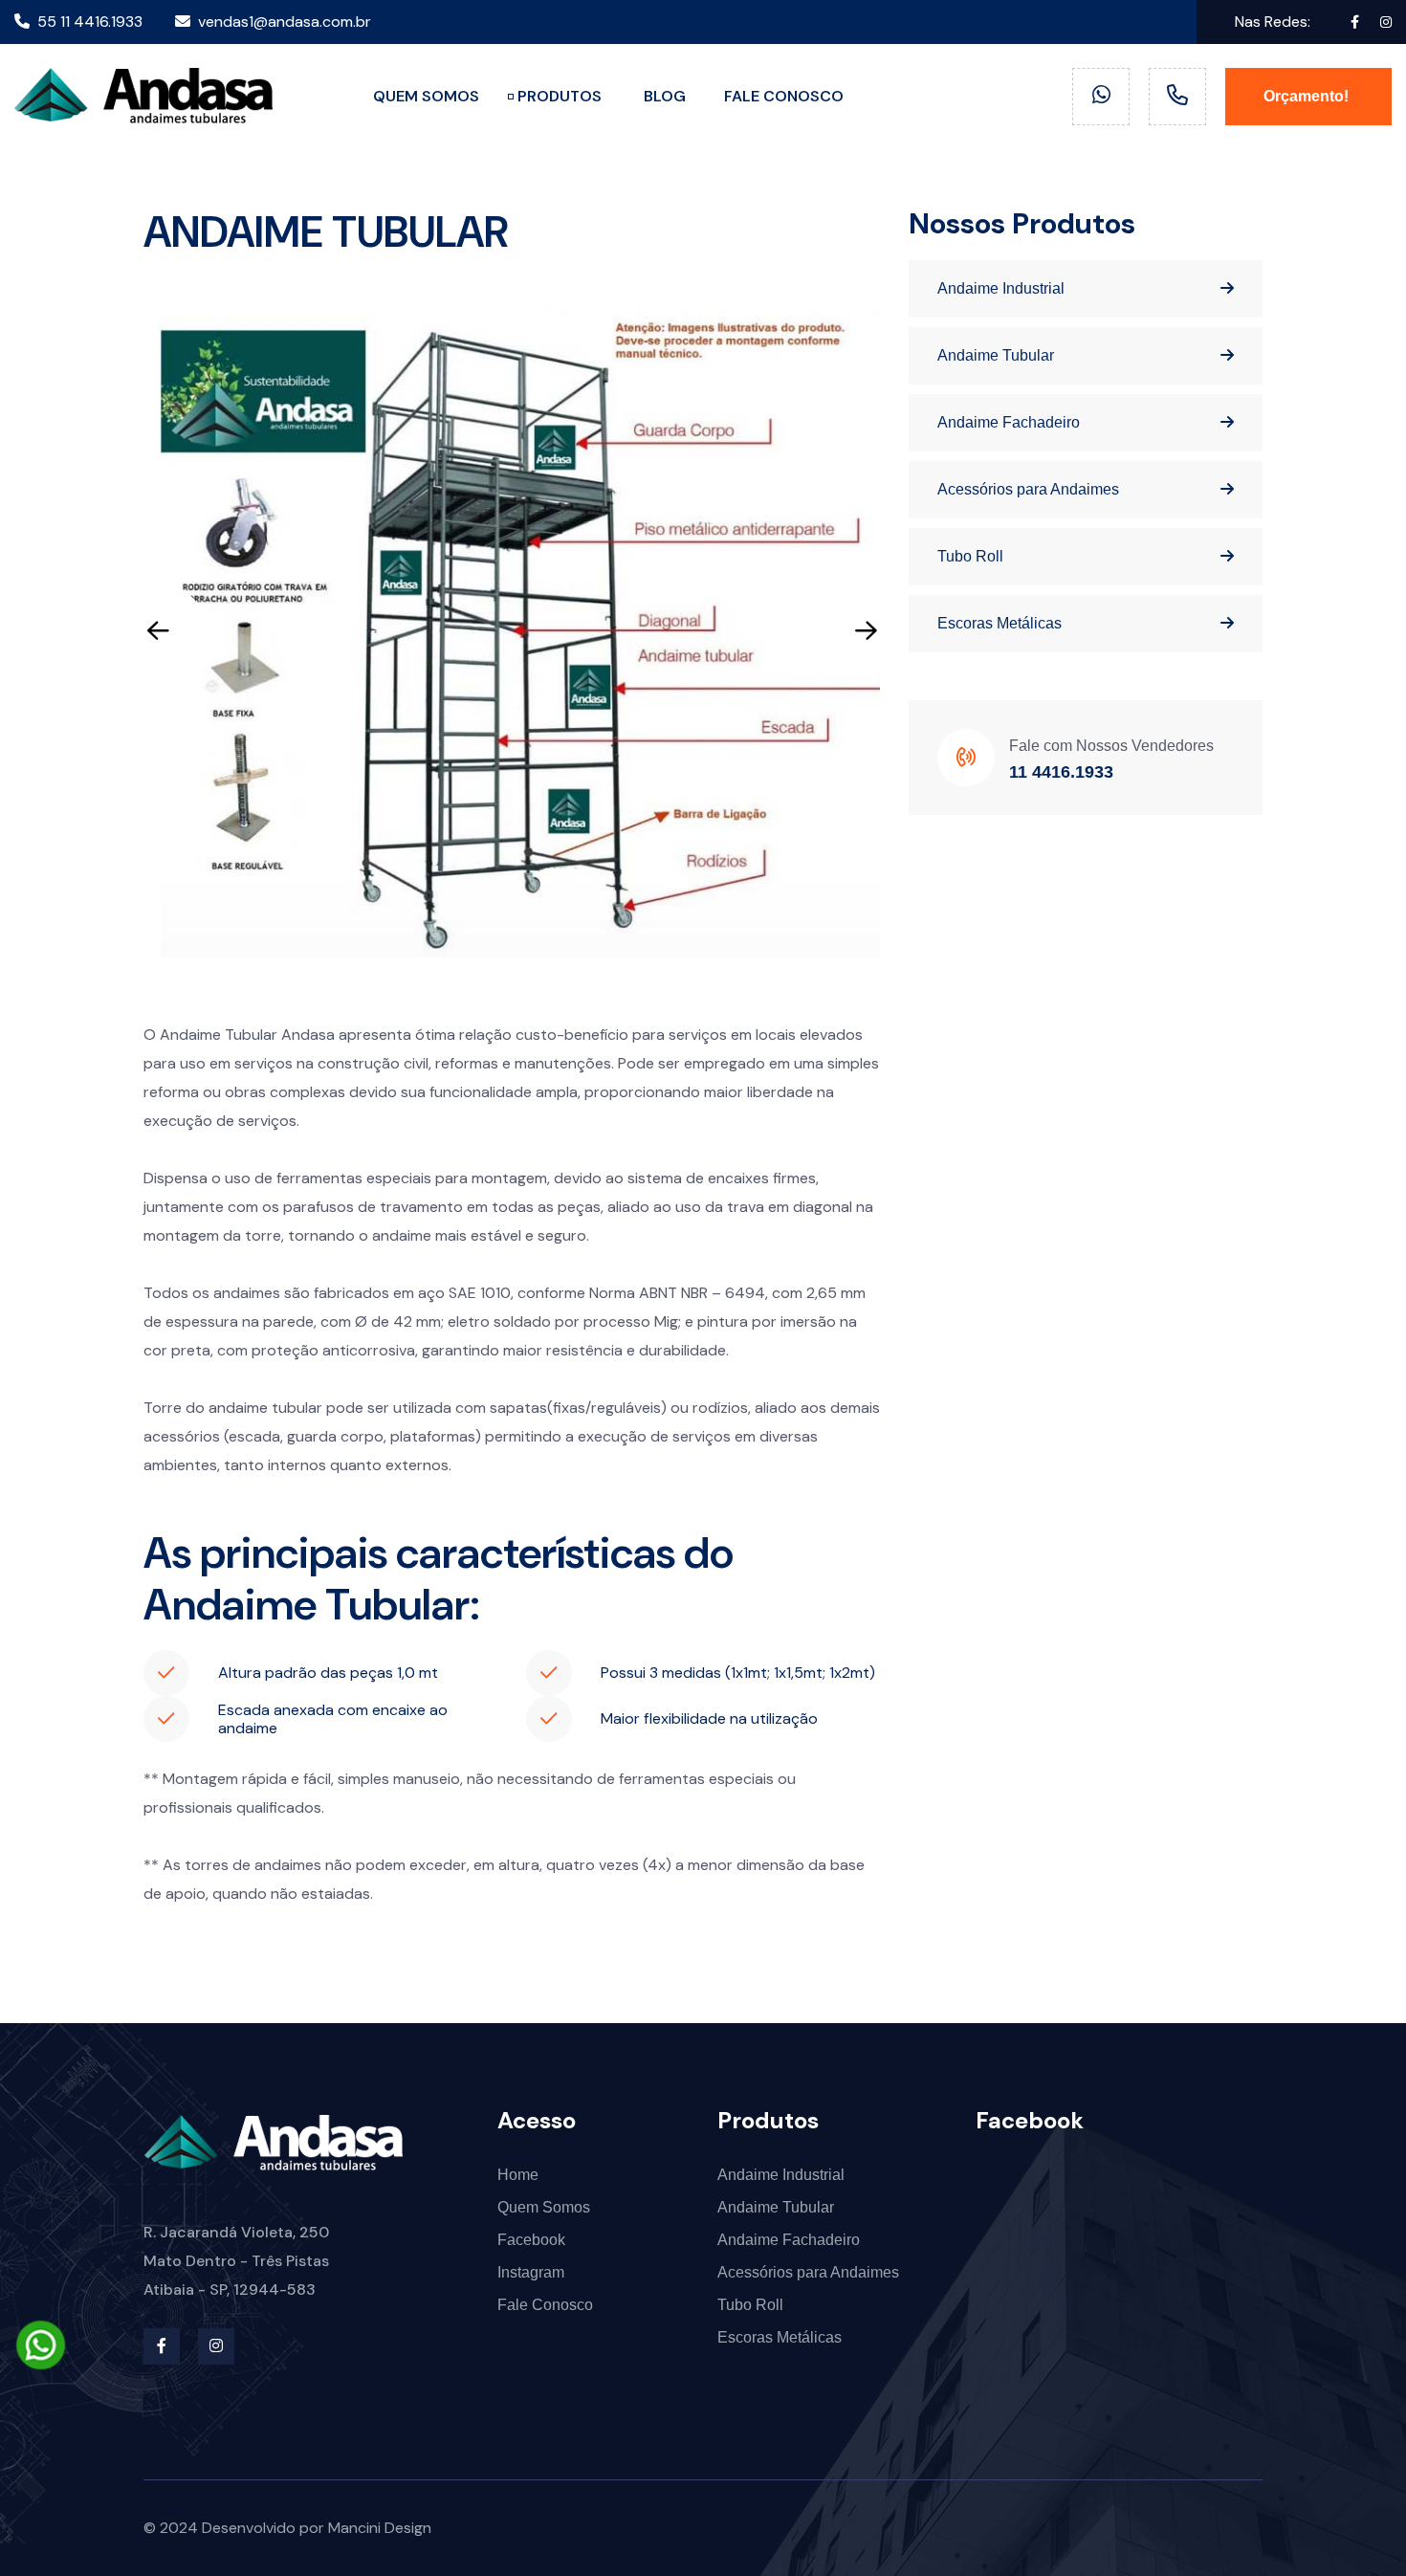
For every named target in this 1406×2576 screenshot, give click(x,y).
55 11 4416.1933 (90, 22)
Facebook (531, 2240)
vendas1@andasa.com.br (285, 22)
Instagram (531, 2272)
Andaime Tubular (996, 355)
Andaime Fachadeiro (1009, 422)
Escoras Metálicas (1000, 623)
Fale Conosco (545, 2305)
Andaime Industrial (1001, 288)
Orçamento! (1308, 96)
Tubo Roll (970, 556)
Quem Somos (544, 2207)
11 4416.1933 (1061, 772)
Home (518, 2175)
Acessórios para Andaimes (1028, 489)
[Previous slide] (158, 630)
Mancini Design (380, 2528)
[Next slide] (866, 630)
